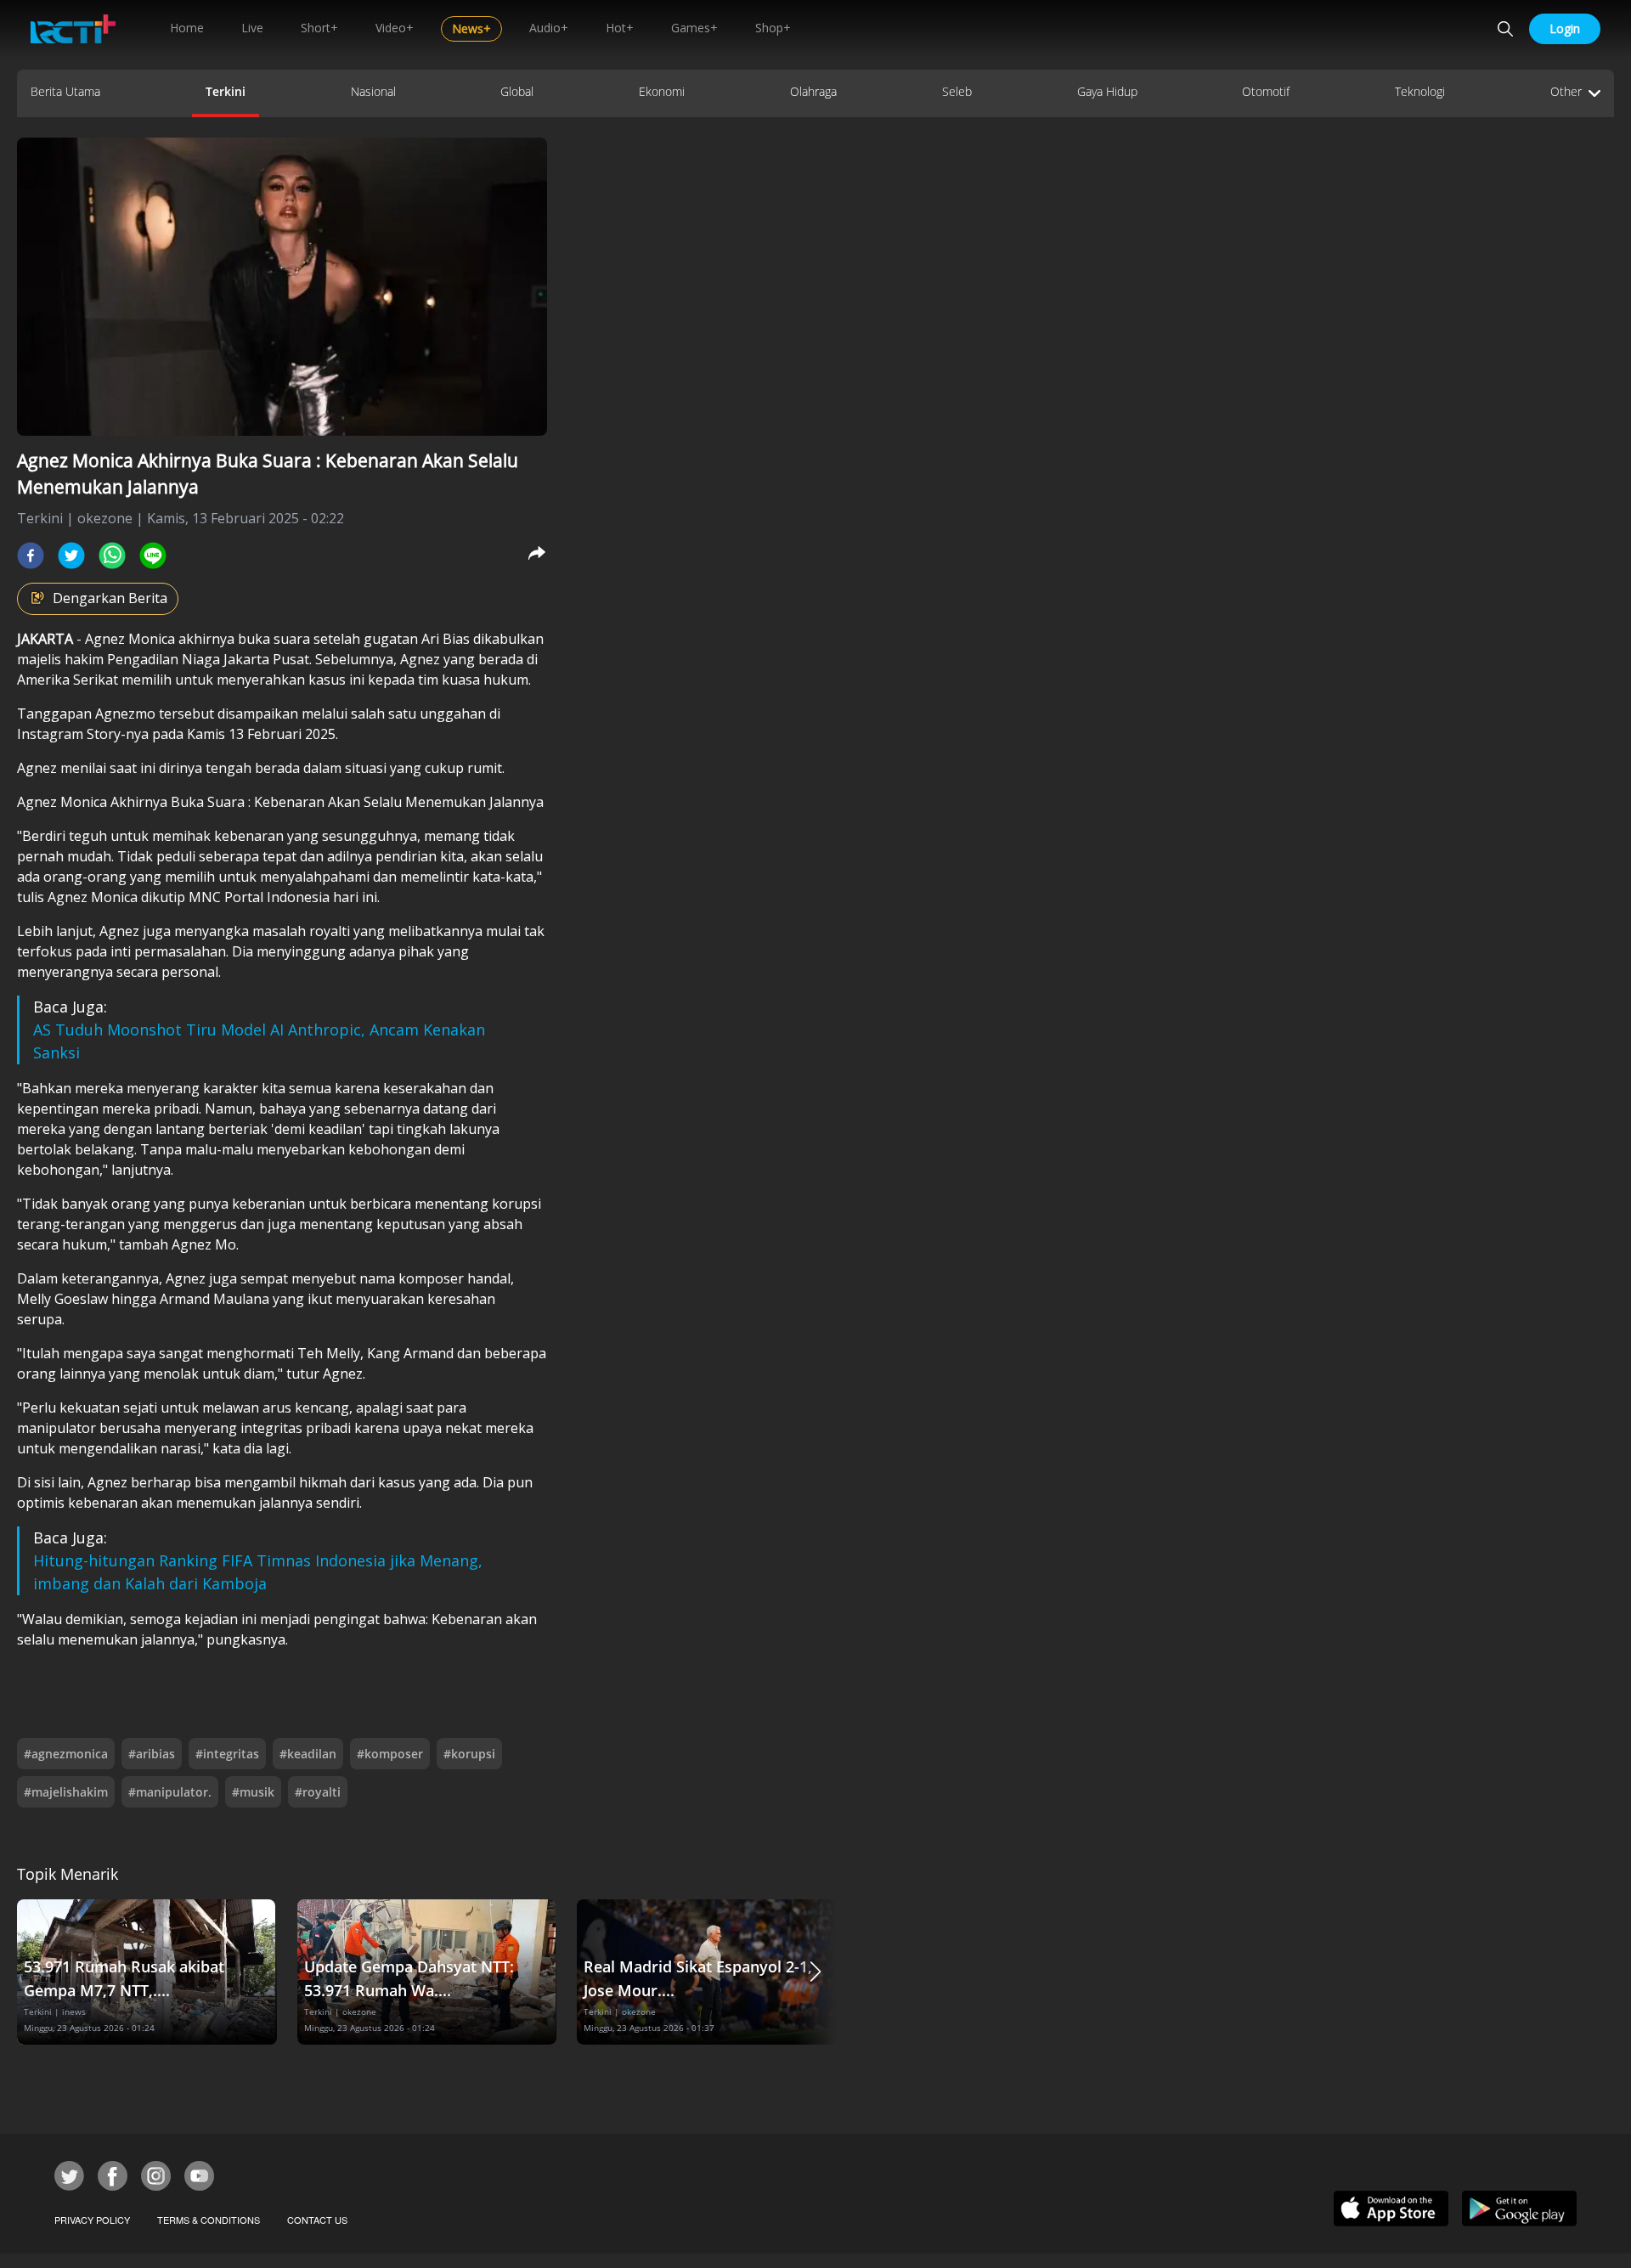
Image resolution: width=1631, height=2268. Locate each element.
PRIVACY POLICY (92, 2220)
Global (517, 91)
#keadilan (308, 1754)
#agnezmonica (66, 1754)
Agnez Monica (130, 639)
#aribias (152, 1754)
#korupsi (469, 1754)
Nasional (373, 91)
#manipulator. (170, 1792)
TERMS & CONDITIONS (209, 2220)
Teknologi (1420, 91)
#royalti (318, 1792)
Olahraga (813, 91)
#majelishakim (66, 1792)
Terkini (226, 91)
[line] (153, 556)
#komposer (390, 1754)
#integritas (227, 1754)
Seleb (957, 91)
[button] (815, 1972)
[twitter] (71, 556)
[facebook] (31, 556)
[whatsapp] (112, 556)
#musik (253, 1792)
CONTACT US (317, 2220)
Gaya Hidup (1107, 91)
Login (1565, 28)
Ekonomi (662, 91)
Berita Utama (65, 91)
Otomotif (1266, 91)
